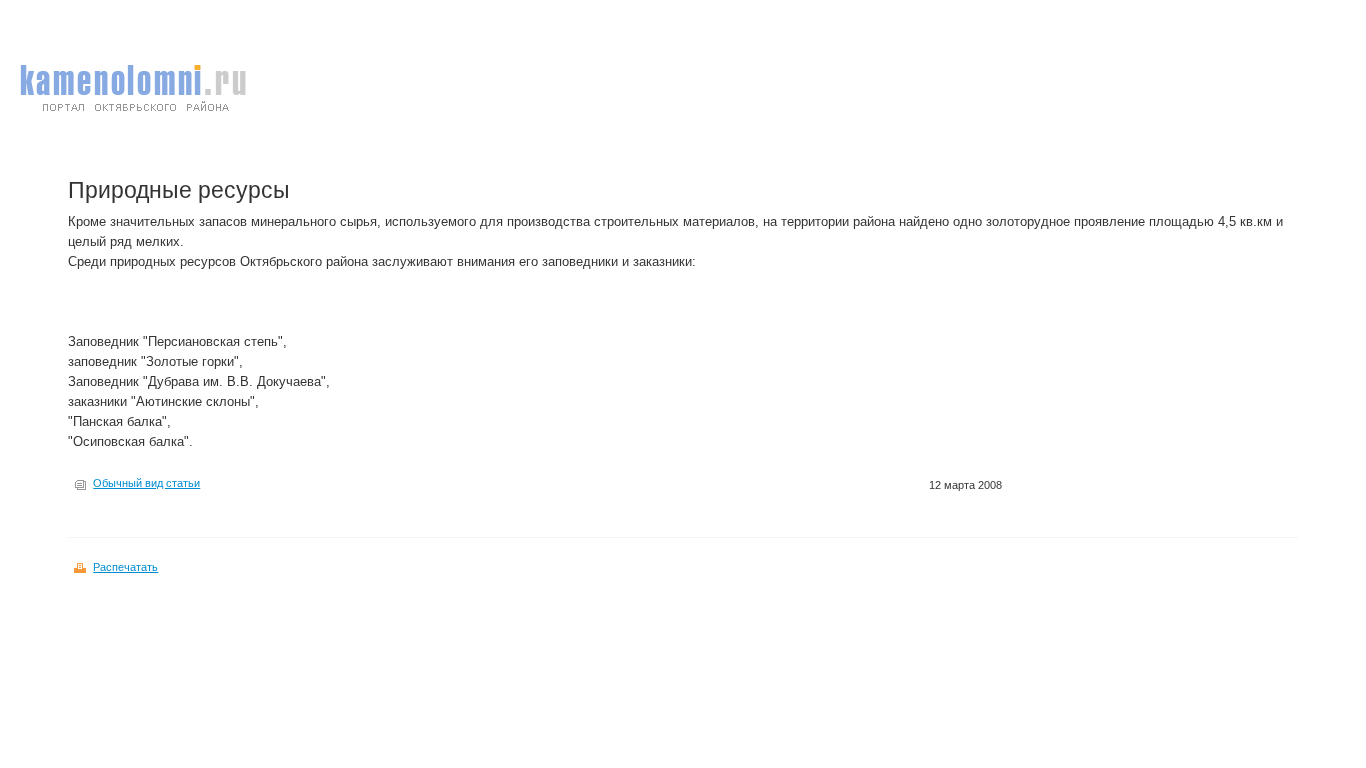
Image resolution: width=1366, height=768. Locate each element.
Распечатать (125, 567)
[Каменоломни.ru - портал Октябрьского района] (133, 118)
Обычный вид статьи (146, 483)
